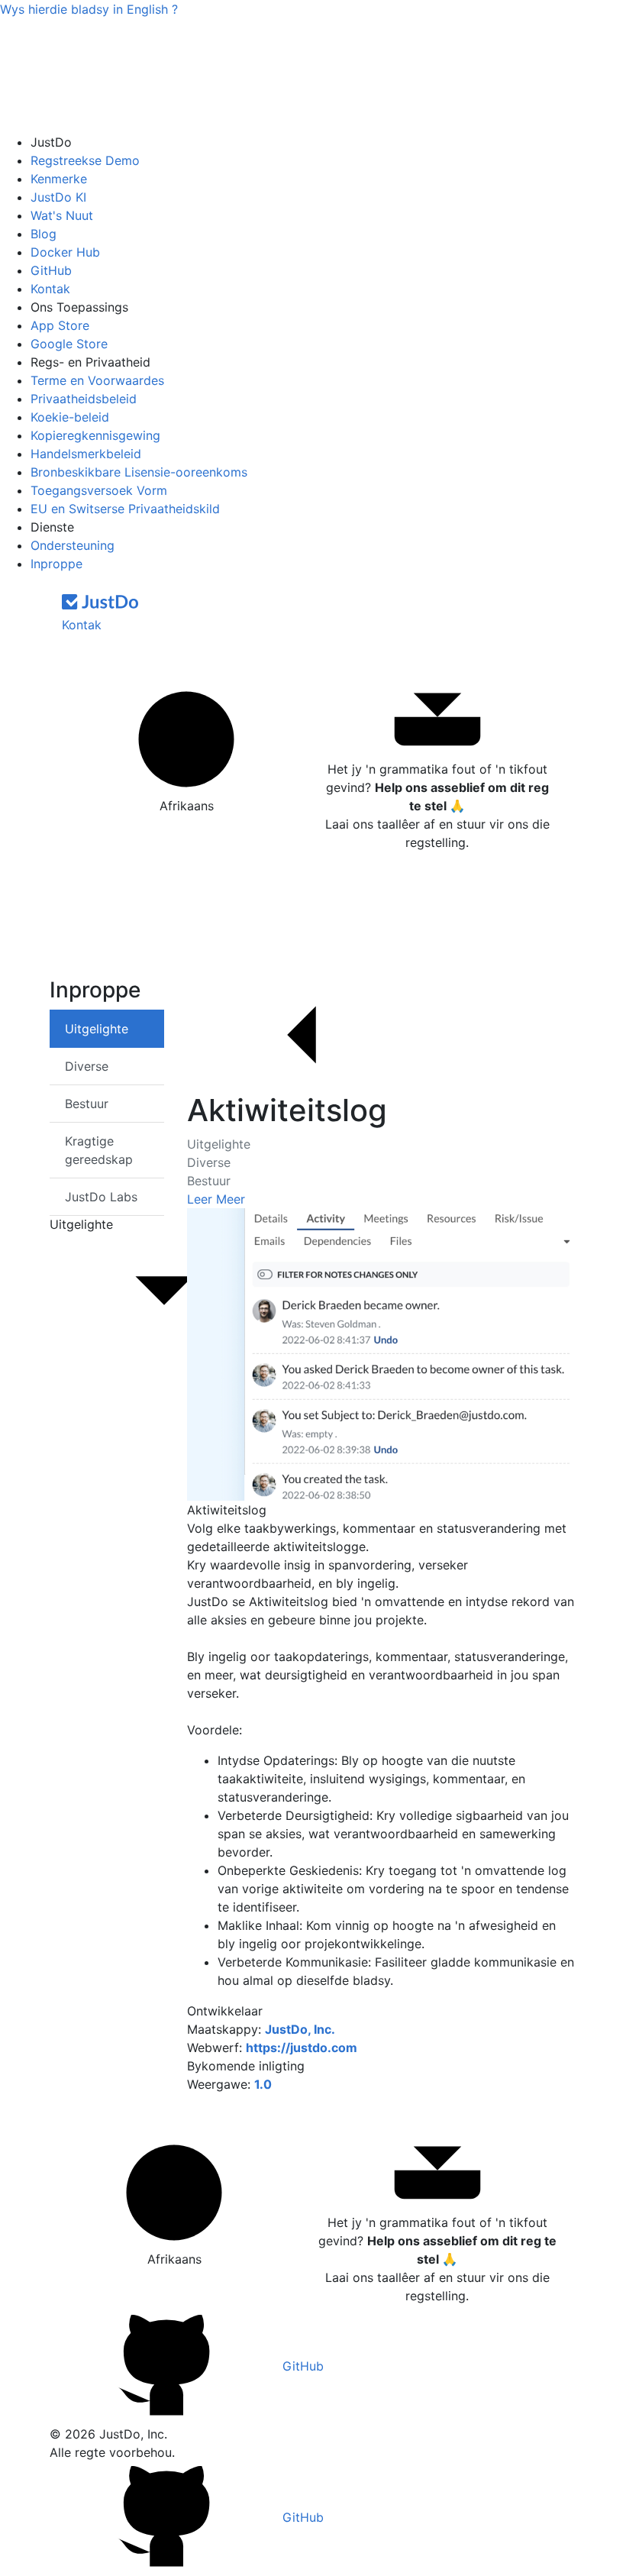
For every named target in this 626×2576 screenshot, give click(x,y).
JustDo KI (58, 197)
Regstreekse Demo (85, 160)
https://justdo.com (302, 2048)
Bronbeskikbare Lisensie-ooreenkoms (139, 472)
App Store (60, 325)
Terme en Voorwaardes (97, 380)
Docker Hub (65, 252)
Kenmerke (59, 179)
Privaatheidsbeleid (84, 399)
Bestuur (209, 1181)
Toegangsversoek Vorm (99, 490)
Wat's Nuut (62, 215)
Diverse (209, 1162)
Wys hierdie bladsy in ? (89, 9)
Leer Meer (216, 1199)
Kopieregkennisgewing (95, 435)
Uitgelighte (219, 1144)
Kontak (50, 289)
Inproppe (56, 564)
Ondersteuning (73, 545)
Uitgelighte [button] (81, 1224)
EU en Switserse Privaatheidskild (125, 509)
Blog (44, 234)
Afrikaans (187, 806)
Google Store (69, 344)
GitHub (51, 270)
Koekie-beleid (70, 417)
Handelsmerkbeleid (86, 454)
